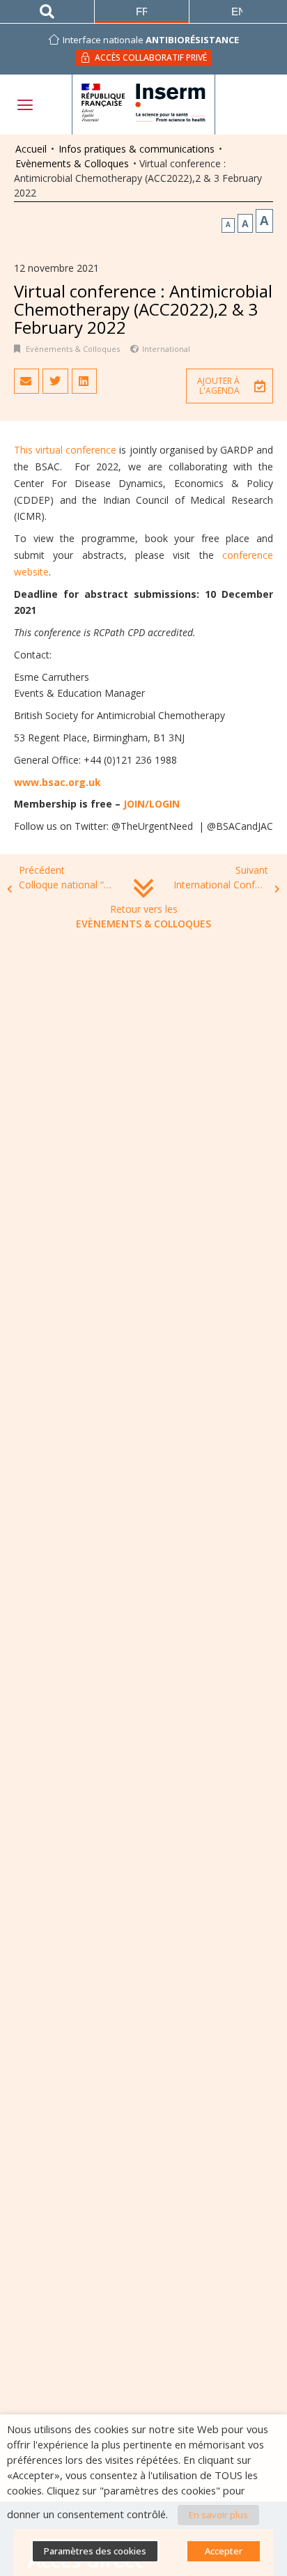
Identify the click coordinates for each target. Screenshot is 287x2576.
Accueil (31, 149)
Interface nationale (151, 40)
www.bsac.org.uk (57, 782)
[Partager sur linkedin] (84, 381)
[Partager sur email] (26, 381)
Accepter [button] (224, 2551)
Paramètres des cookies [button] (95, 2551)
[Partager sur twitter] (55, 381)
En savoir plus (218, 2515)
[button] (230, 386)
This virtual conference (65, 450)
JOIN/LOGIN (152, 804)
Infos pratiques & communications (137, 149)
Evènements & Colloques (72, 163)
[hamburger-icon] (24, 105)
